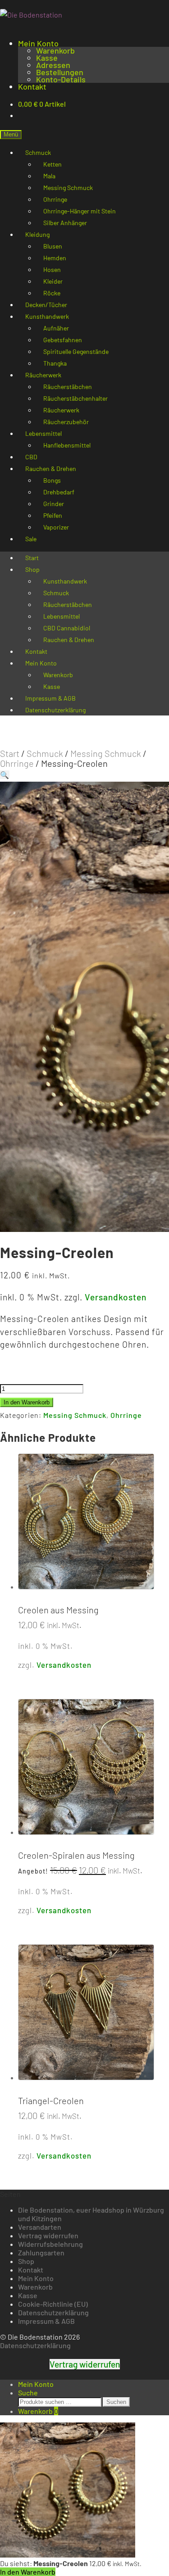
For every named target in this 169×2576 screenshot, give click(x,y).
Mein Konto (38, 43)
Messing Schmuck (106, 753)
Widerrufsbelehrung (50, 2244)
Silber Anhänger (65, 223)
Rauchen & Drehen (69, 640)
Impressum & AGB (46, 2321)
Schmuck (45, 753)
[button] (5, 775)
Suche (28, 2393)
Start (10, 753)
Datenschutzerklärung (55, 710)
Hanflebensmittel (67, 445)
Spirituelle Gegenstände (76, 351)
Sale (31, 539)
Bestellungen (60, 72)
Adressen (53, 65)
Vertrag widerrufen (48, 2235)
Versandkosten (116, 1297)
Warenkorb (55, 50)
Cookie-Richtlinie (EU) (53, 2304)
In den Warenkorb (27, 1402)
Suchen (116, 2402)
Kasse (47, 58)
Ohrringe (17, 763)
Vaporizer (56, 527)
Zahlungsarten (41, 2252)
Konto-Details (61, 79)
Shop (32, 569)
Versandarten (40, 2227)
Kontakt (32, 86)
